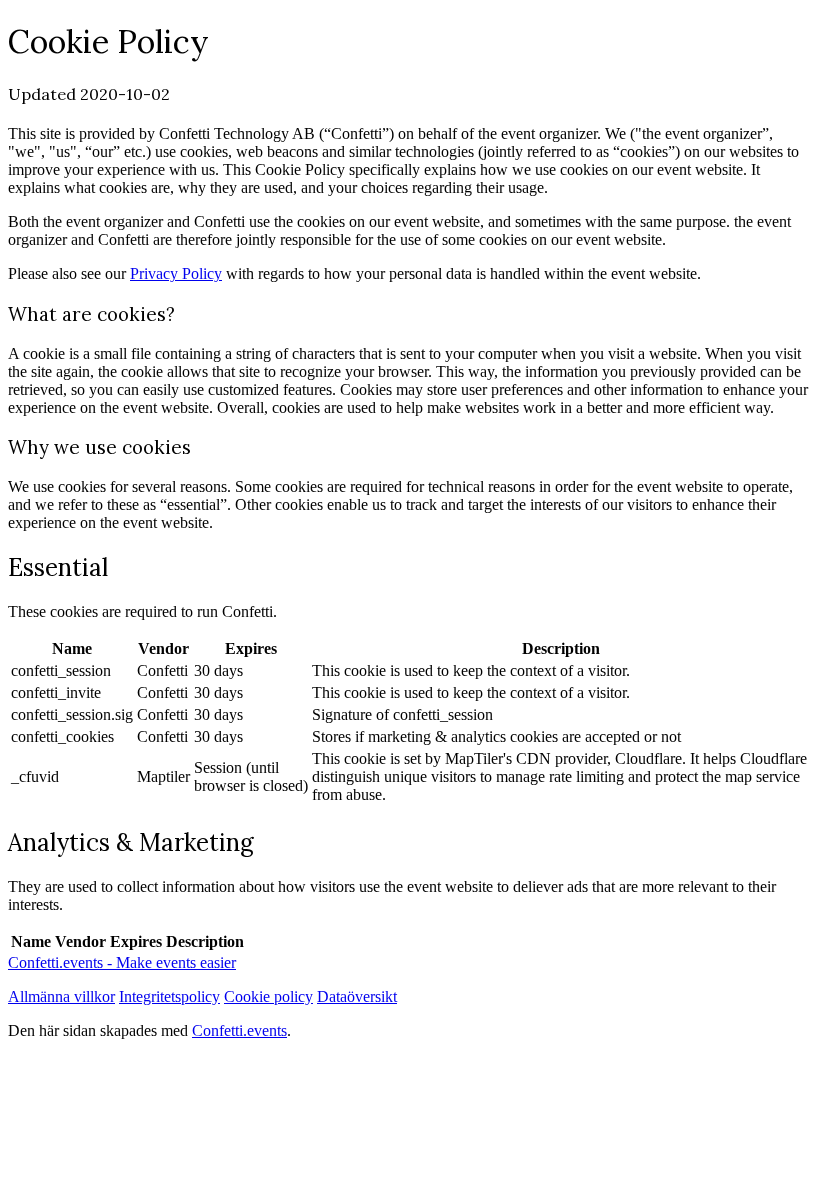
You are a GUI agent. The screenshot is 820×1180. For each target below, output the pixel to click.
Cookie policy (268, 996)
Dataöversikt (357, 996)
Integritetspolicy (169, 996)
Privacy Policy (176, 273)
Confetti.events (239, 1030)
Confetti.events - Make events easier (122, 962)
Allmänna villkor (61, 996)
